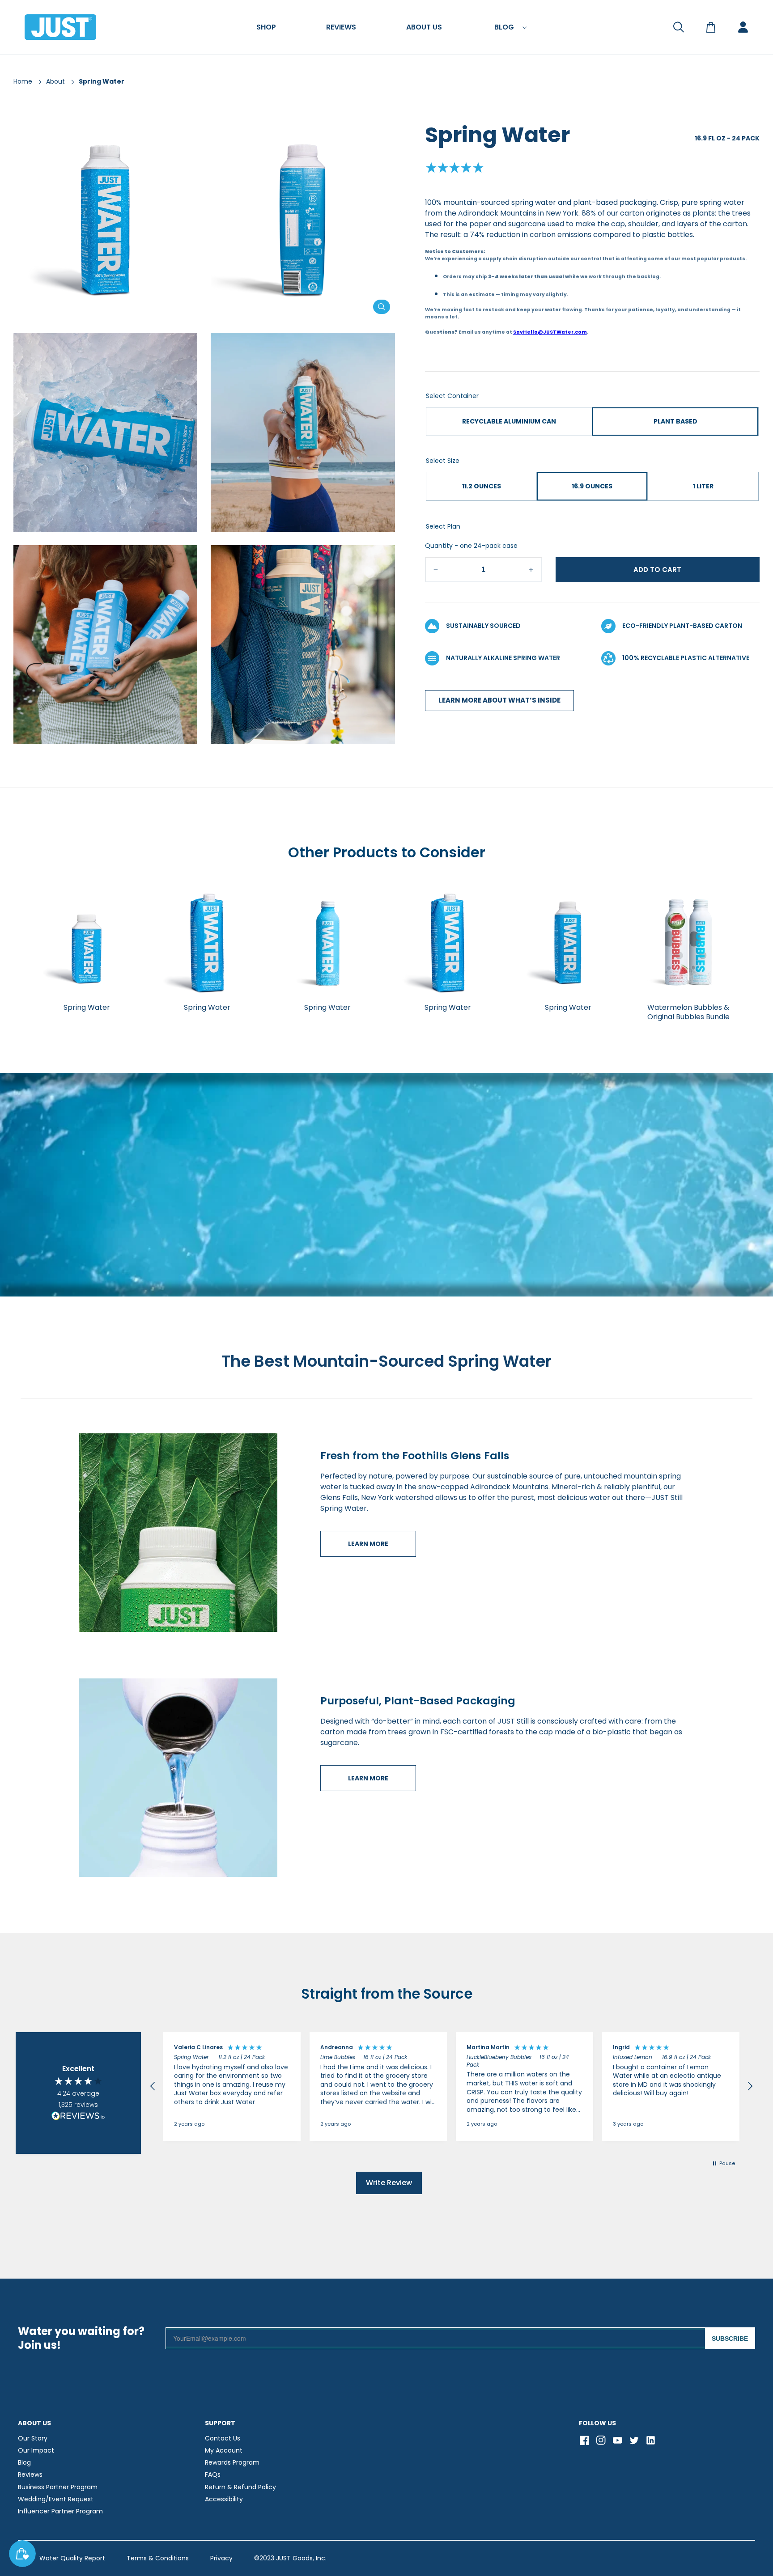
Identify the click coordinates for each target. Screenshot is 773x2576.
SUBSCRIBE (730, 2339)
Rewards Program (232, 2462)
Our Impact (36, 2450)
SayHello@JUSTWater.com (550, 332)
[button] (266, 27)
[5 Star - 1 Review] (454, 169)
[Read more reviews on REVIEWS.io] (78, 2117)
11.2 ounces (482, 486)
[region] (451, 2087)
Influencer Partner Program (60, 2511)
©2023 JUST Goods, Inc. (290, 2558)
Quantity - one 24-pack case (471, 546)
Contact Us (223, 2438)
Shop (266, 28)
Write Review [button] (389, 2183)
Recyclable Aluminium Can (509, 421)
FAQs (213, 2474)
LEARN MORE (368, 1544)
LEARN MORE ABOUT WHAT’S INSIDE (499, 701)
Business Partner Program (58, 2487)
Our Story (33, 2438)
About (55, 81)
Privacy (221, 2558)
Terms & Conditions (158, 2558)
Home (23, 81)
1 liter (703, 486)
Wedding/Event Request (56, 2499)
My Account (224, 2450)
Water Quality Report (72, 2558)
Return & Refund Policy (240, 2487)
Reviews (30, 2474)
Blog (24, 2462)
